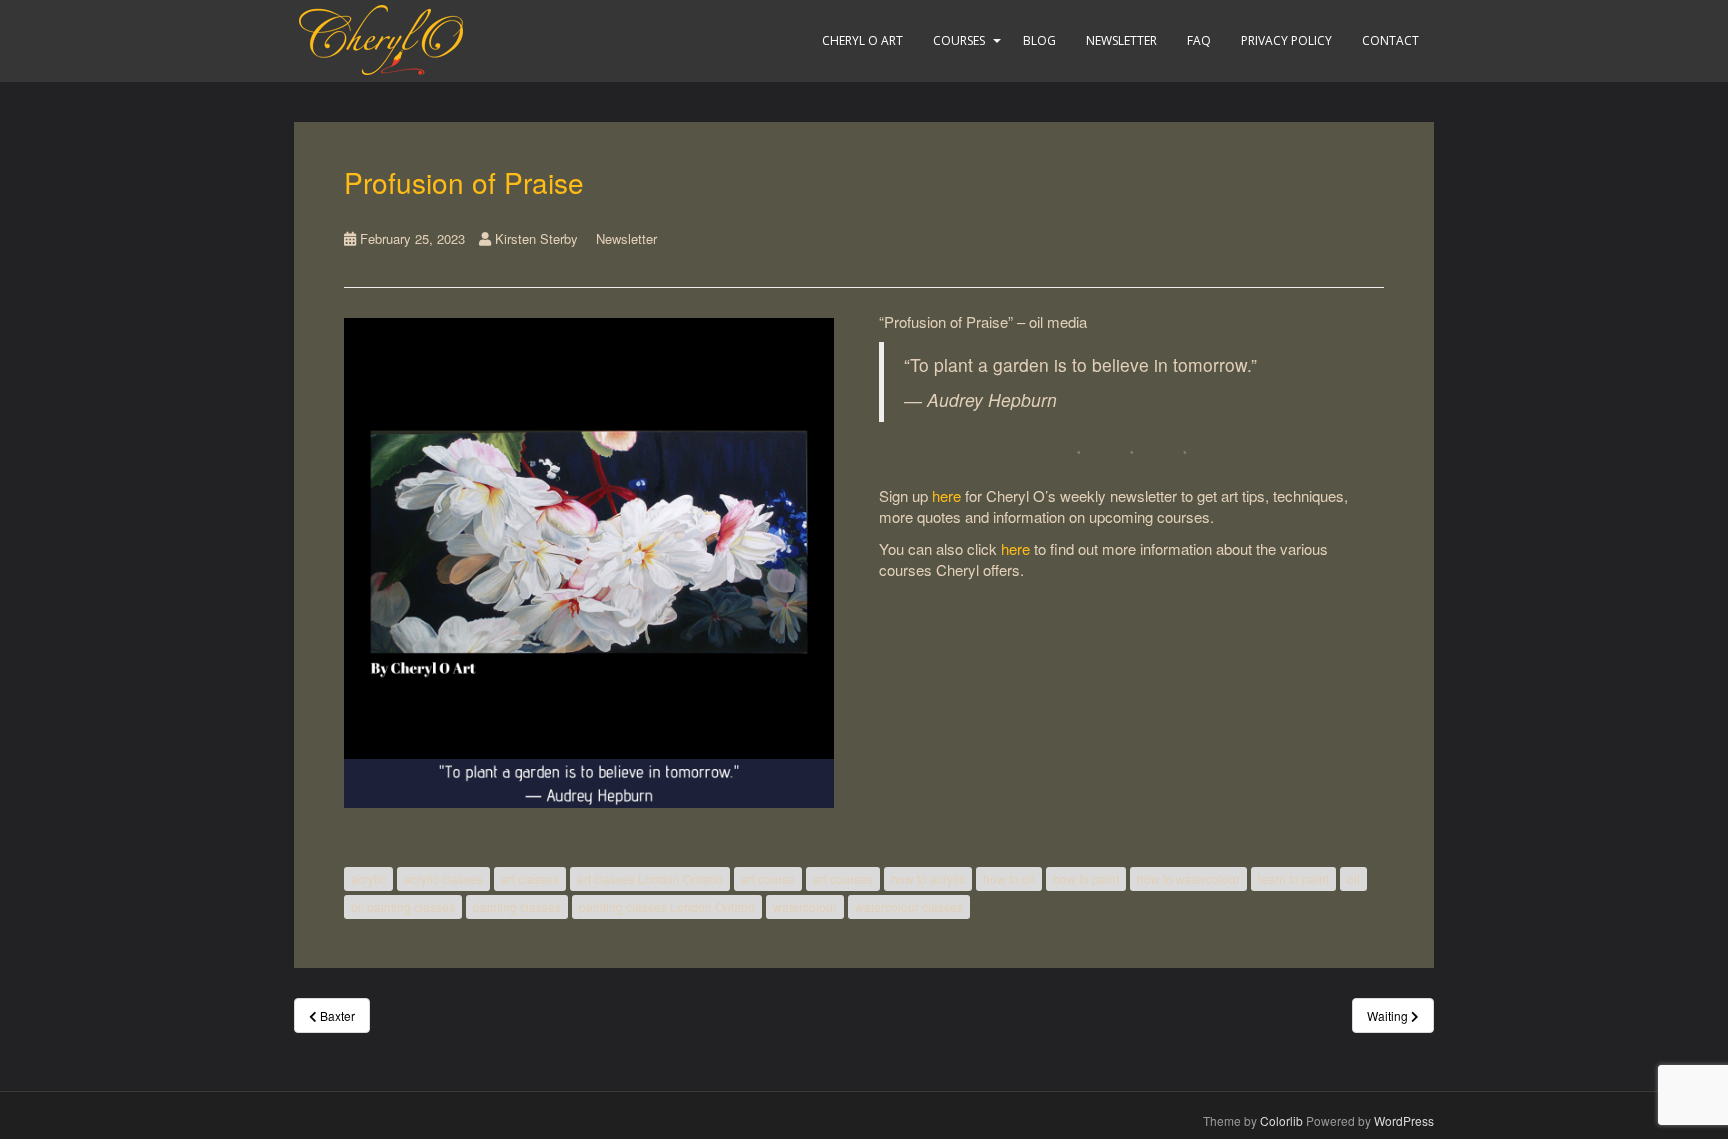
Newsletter (1121, 40)
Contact (1390, 40)
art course (768, 878)
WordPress (1404, 1120)
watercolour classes (909, 906)
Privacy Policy (1286, 40)
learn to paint (1293, 878)
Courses (959, 40)
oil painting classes (403, 906)
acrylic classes (443, 878)
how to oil (1009, 878)
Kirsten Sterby (536, 238)
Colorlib (1281, 1120)
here (946, 495)
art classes (530, 878)
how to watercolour (1188, 878)
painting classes (517, 906)
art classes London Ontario (650, 878)
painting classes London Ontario (667, 906)
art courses (843, 878)
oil (1353, 878)
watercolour (805, 906)
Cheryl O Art (862, 40)
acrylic (368, 878)
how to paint (1086, 878)
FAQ (1199, 40)
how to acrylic (928, 878)
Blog (1039, 40)
